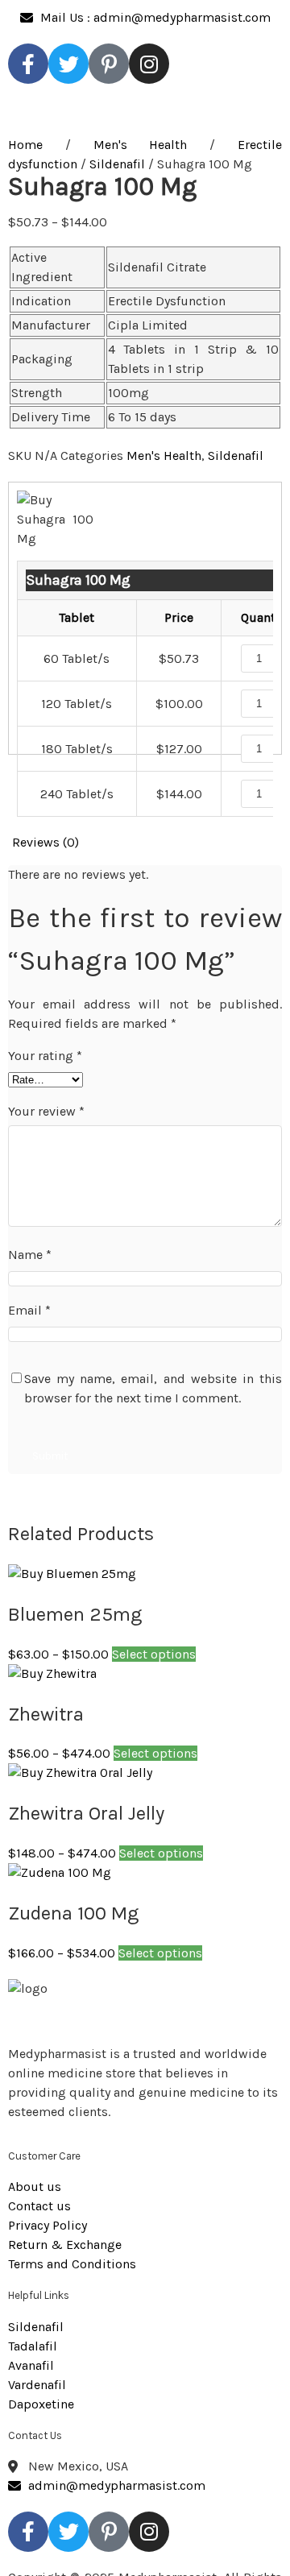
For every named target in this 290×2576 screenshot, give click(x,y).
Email (29, 1310)
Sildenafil (117, 164)
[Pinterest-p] (109, 64)
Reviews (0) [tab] (46, 842)
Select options (154, 1654)
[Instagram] (149, 64)
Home (25, 145)
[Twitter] (68, 64)
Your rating (45, 1056)
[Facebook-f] (28, 64)
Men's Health (141, 145)
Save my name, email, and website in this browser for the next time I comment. (153, 1388)
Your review (46, 1111)
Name (30, 1255)
